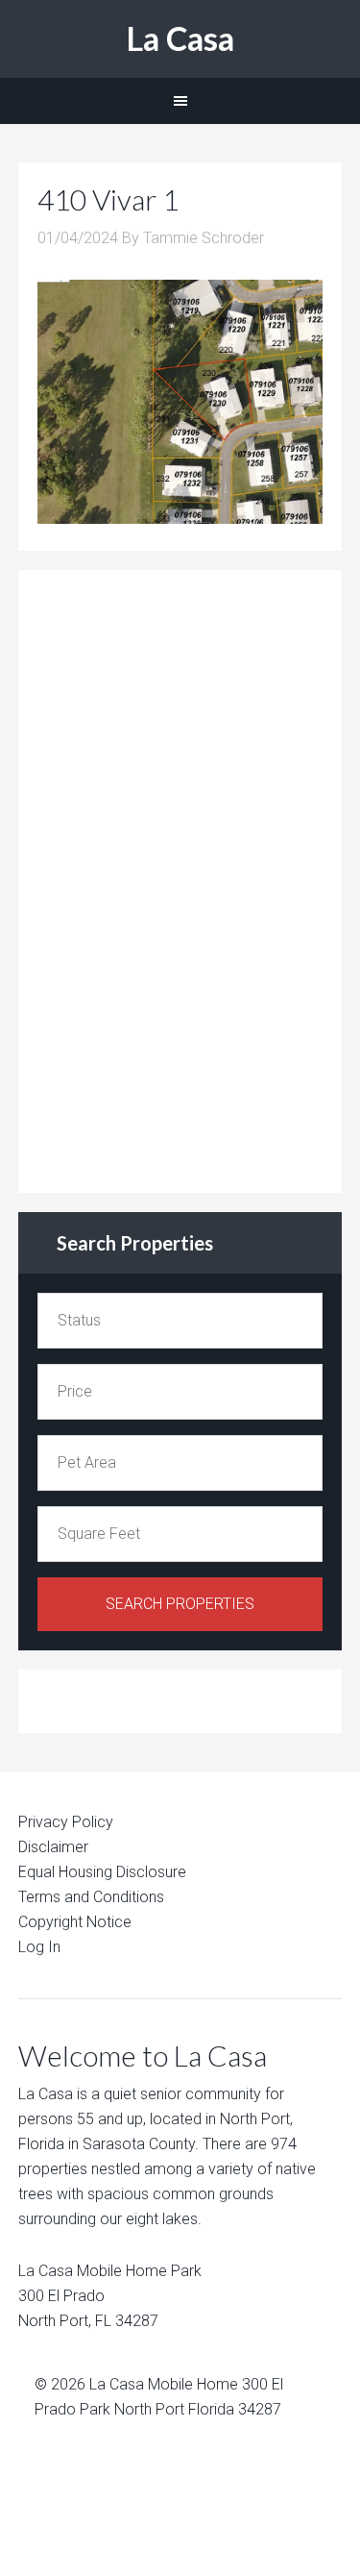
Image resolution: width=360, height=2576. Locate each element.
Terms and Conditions (91, 1897)
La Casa (180, 38)
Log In (39, 1947)
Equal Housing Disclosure (102, 1872)
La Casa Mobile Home (164, 2384)
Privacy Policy (66, 1822)
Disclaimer (53, 1847)
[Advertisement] (181, 878)
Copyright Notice (75, 1922)
